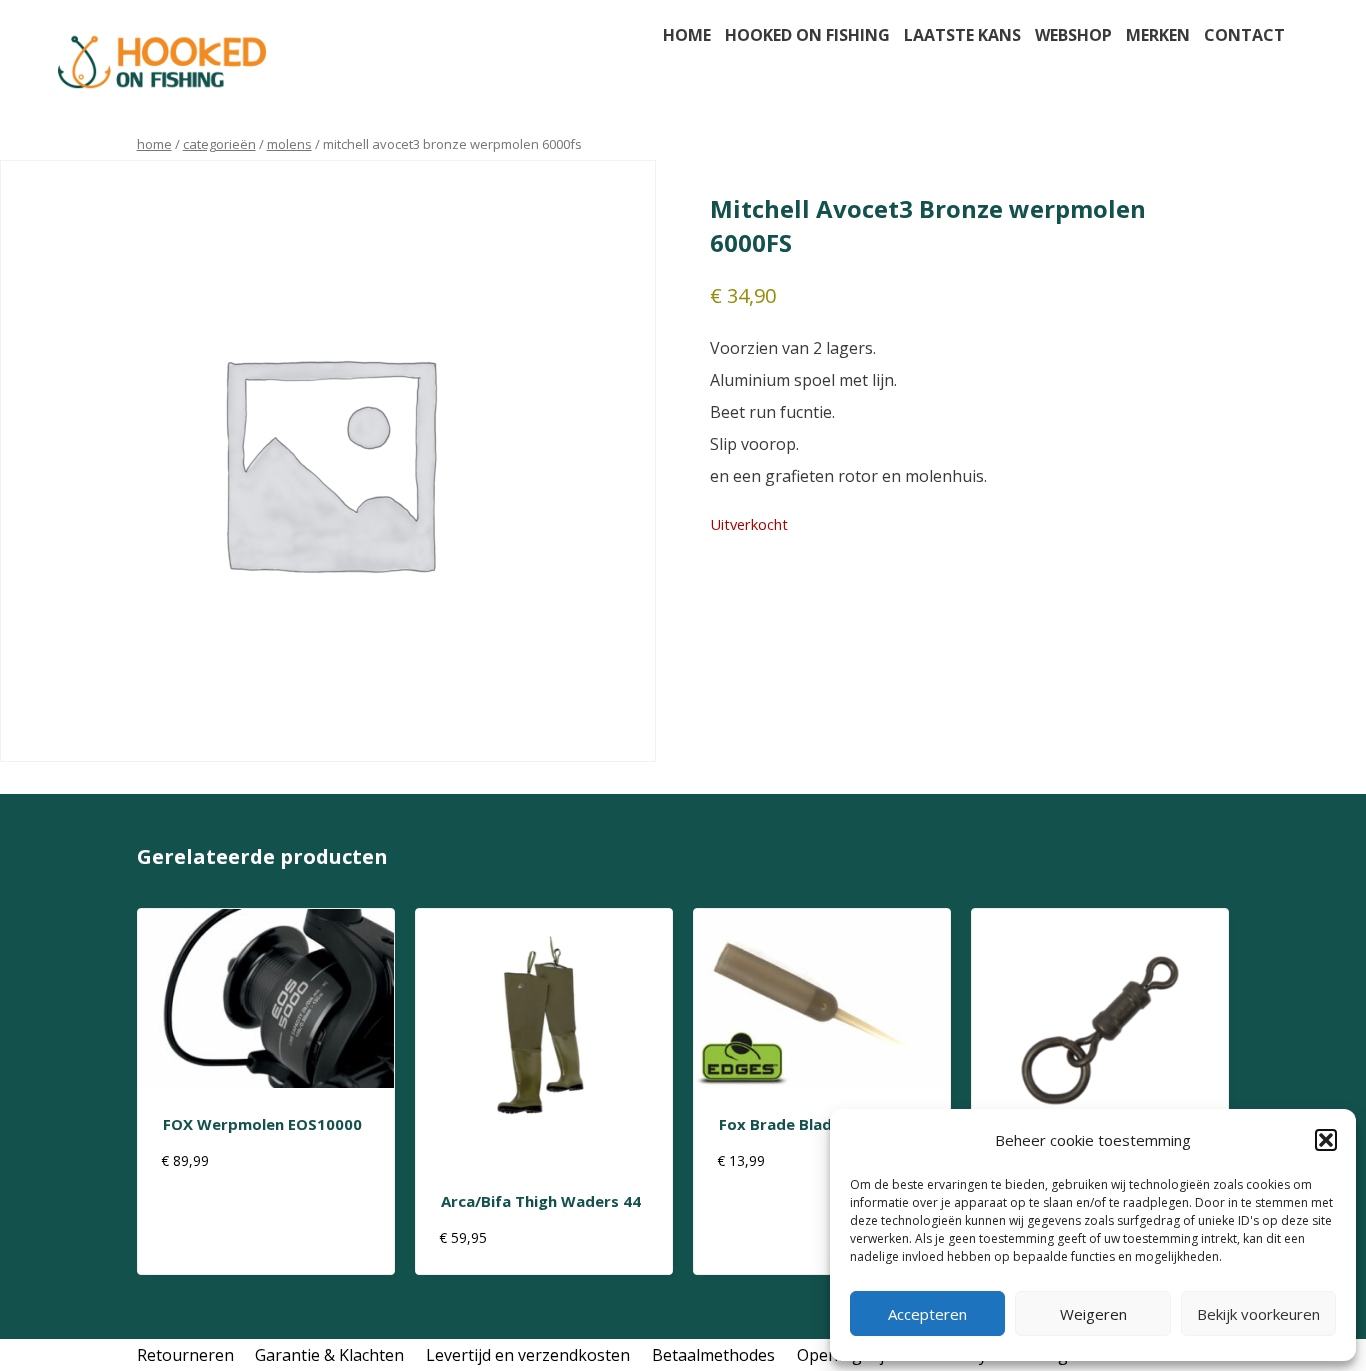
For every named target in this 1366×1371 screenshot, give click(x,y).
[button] (1326, 1140)
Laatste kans (962, 35)
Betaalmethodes (713, 1355)
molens (289, 144)
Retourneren (185, 1355)
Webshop (1073, 35)
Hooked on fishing (807, 35)
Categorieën (219, 144)
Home (687, 35)
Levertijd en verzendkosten (528, 1355)
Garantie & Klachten (329, 1355)
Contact (1244, 35)
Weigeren (1093, 1314)
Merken (1158, 35)
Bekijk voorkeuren (1258, 1314)
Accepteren (927, 1314)
